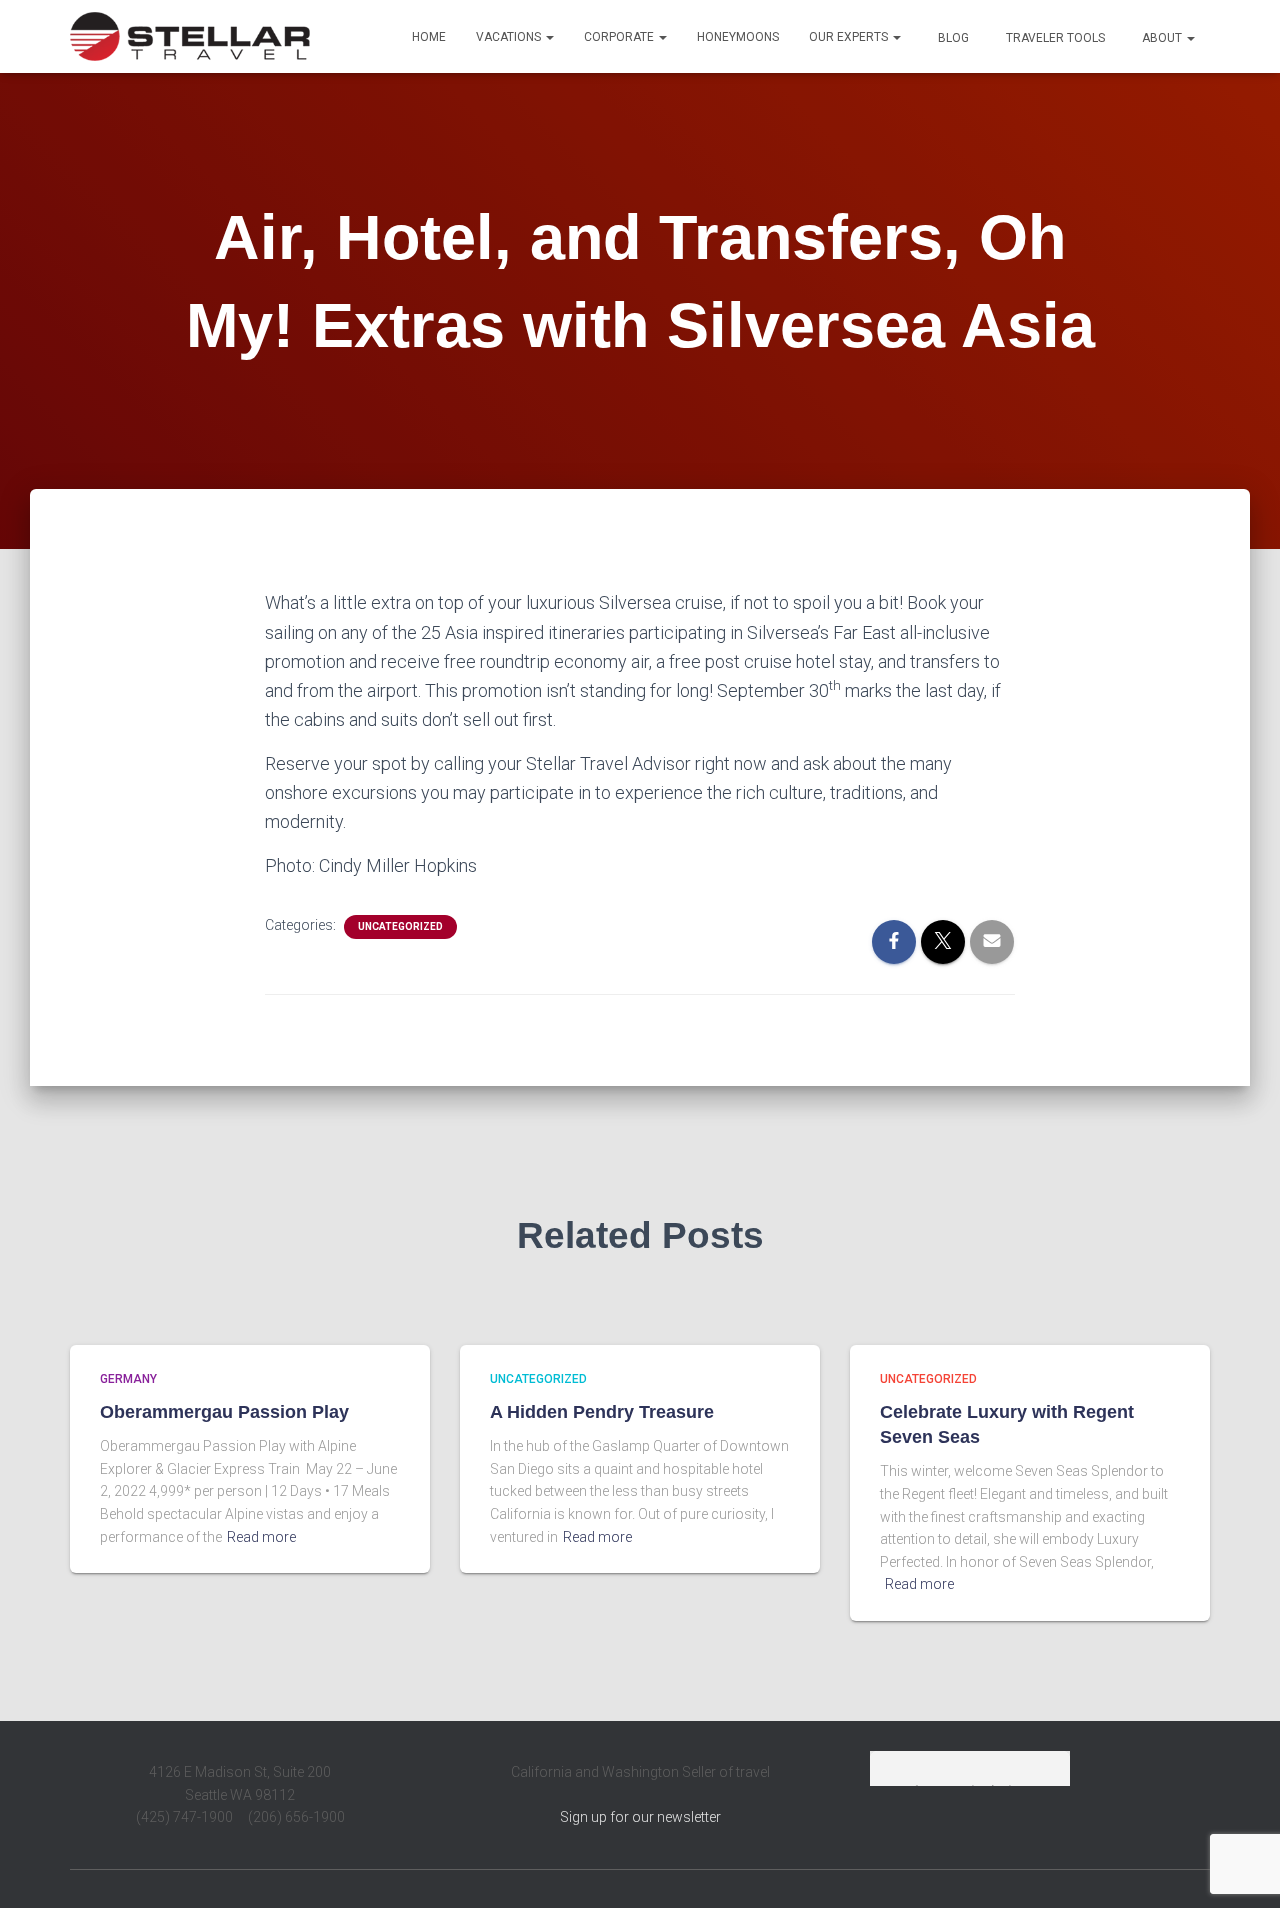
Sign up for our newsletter (640, 1817)
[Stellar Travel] (190, 37)
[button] (549, 37)
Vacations (510, 37)
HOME (429, 37)
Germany (128, 1379)
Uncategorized (400, 926)
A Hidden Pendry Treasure (602, 1412)
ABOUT (1162, 38)
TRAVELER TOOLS (1054, 38)
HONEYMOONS (738, 37)
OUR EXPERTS (850, 37)
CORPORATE (620, 37)
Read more (261, 1537)
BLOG (952, 38)
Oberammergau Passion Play (224, 1412)
